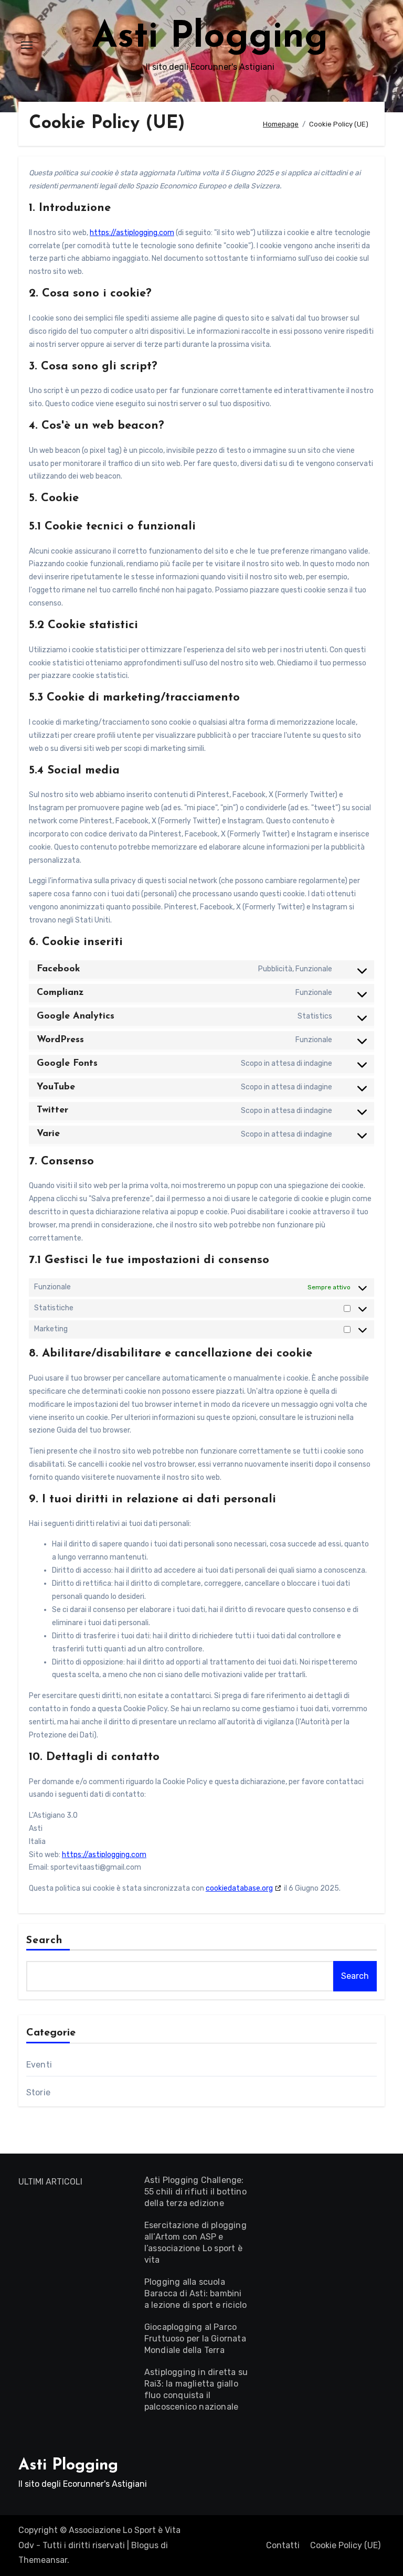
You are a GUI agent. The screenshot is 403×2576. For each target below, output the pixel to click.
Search (45, 1941)
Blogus (145, 2545)
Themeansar (43, 2560)
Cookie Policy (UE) (345, 2545)
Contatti (283, 2545)
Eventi (39, 2065)
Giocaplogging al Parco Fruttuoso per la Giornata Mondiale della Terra (195, 2339)
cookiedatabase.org (239, 1888)
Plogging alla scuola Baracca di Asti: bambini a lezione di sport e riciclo (196, 2293)
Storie (38, 2092)
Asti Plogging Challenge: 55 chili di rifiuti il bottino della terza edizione (195, 2192)
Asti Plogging (210, 38)
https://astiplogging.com (132, 233)
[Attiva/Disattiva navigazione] (27, 45)
